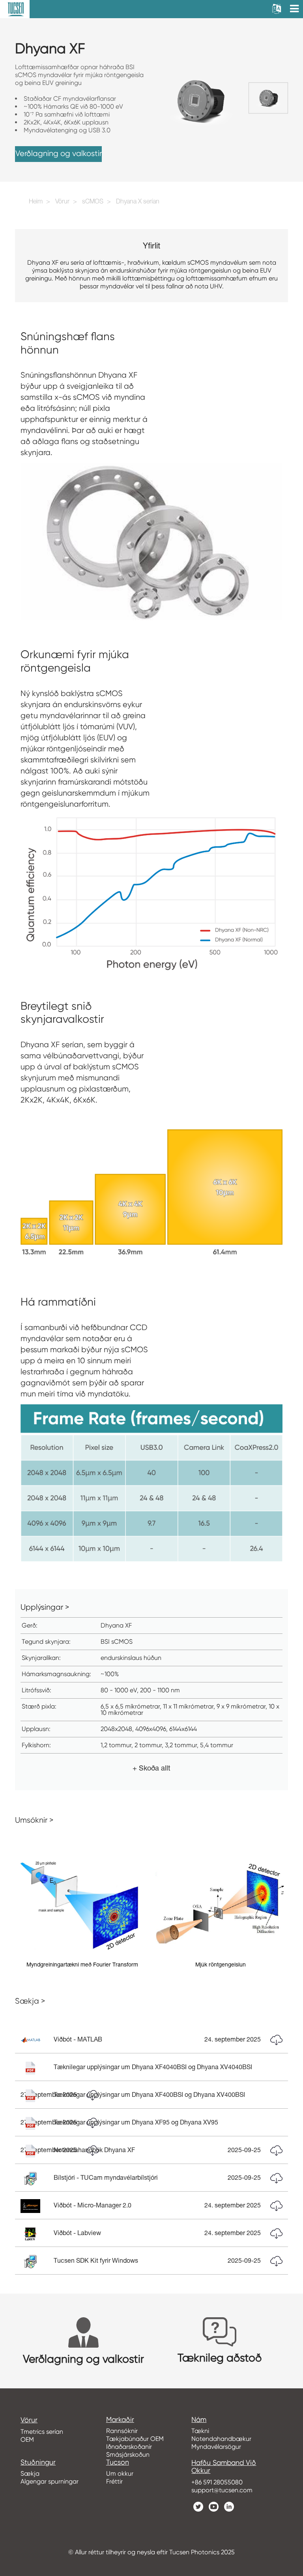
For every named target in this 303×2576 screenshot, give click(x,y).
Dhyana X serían (138, 202)
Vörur (62, 202)
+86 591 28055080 (217, 2482)
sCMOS (93, 202)
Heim (36, 202)
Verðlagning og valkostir (59, 153)
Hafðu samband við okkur (224, 2467)
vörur (29, 2420)
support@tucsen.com (222, 2490)
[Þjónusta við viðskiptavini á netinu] (291, 2420)
